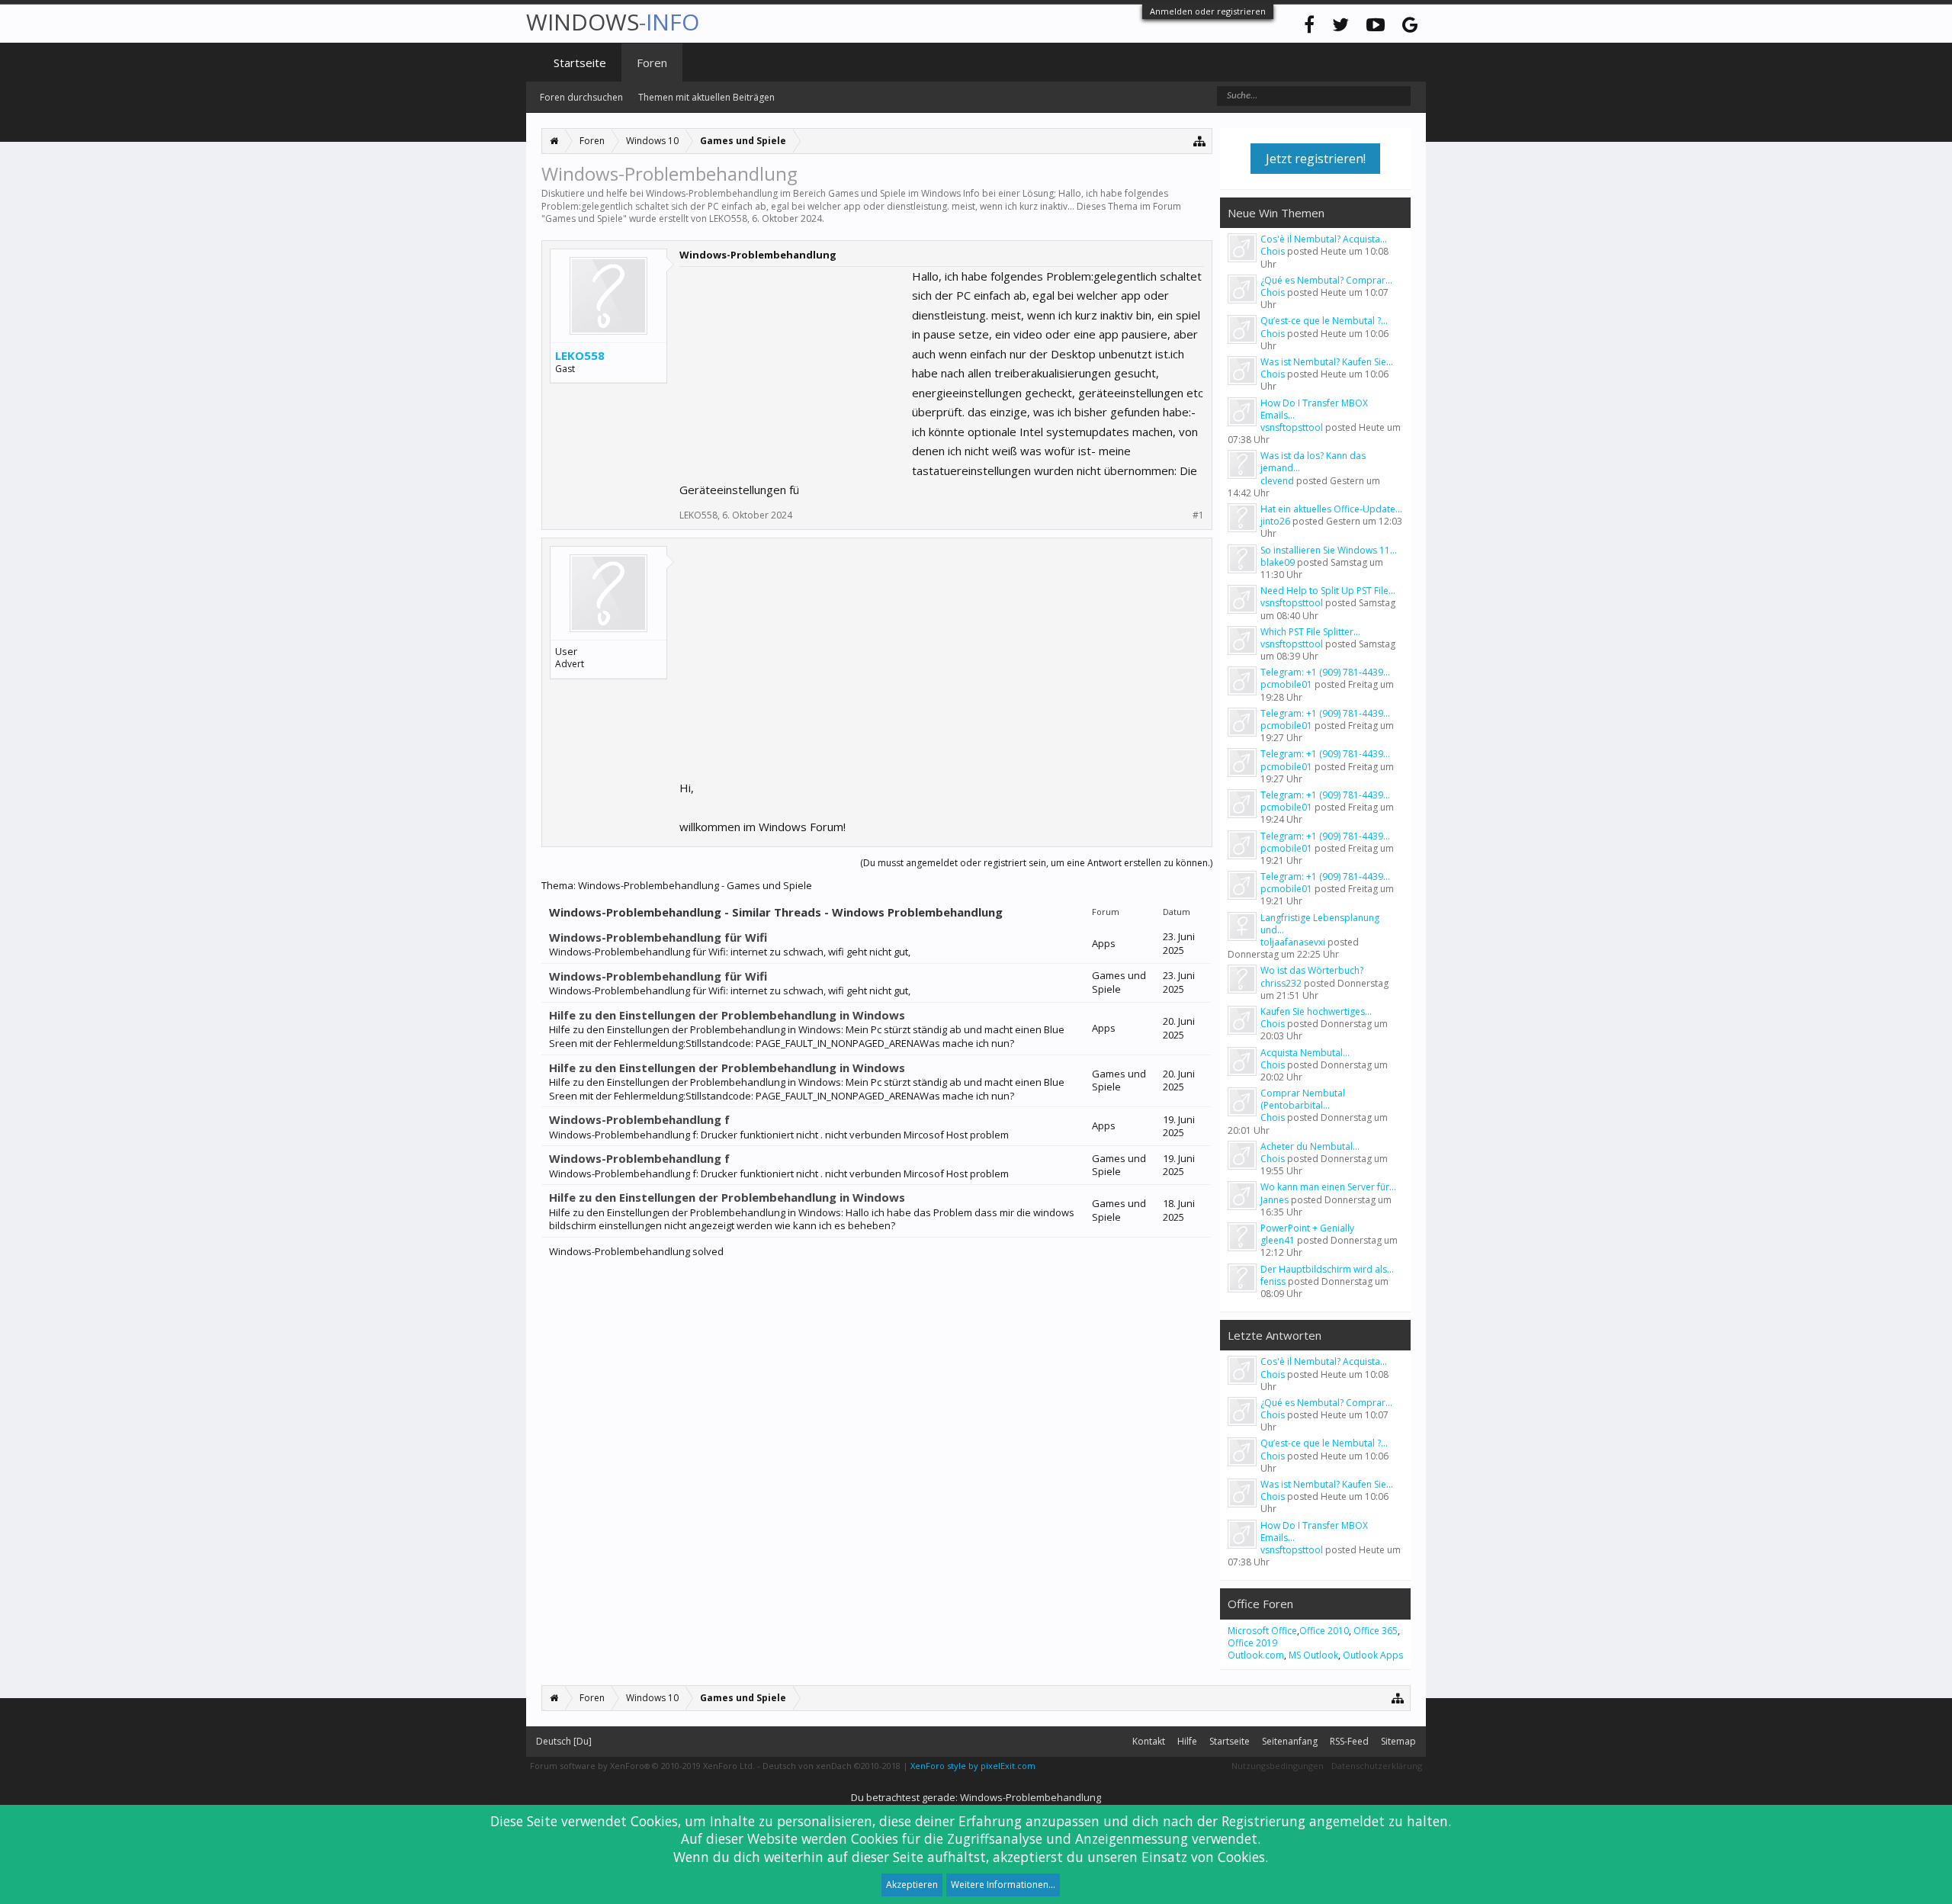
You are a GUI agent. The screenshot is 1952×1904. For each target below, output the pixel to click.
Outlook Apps (1373, 1655)
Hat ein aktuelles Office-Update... (1331, 509)
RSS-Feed (1349, 1741)
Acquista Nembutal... (1305, 1053)
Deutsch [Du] (564, 1741)
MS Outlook (1313, 1655)
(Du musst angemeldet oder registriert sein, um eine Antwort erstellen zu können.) (1036, 863)
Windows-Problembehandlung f (639, 1119)
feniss (1273, 1281)
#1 (1198, 515)
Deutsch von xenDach (832, 1766)
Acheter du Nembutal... (1310, 1146)
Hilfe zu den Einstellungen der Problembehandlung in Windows (727, 1015)
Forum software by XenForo (642, 1766)
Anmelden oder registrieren (1208, 11)
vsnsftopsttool (1292, 427)
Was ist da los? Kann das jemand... (1313, 462)
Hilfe (1187, 1741)
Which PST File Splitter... (1310, 632)
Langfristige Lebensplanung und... (1320, 924)
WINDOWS (613, 22)
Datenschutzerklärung (1377, 1766)
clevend (1277, 481)
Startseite (580, 63)
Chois (1273, 251)
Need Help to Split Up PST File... (1328, 591)
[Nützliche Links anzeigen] (1200, 141)
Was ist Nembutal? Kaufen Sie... (1327, 362)
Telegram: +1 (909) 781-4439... (1325, 672)
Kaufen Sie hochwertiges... (1316, 1011)
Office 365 (1376, 1631)
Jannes (1275, 1200)
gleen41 (1278, 1240)
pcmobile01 (1286, 684)
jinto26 (1275, 521)
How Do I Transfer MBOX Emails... (1314, 409)
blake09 (1278, 562)
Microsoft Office (1262, 1631)
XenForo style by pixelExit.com (973, 1766)
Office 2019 (1252, 1643)
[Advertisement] (794, 362)
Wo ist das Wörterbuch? (1312, 970)
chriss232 (1281, 983)
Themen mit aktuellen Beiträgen (706, 97)
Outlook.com (1256, 1655)
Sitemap (1398, 1741)
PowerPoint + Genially (1307, 1228)
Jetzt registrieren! (1316, 159)
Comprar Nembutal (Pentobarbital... (1303, 1099)
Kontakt (1149, 1741)
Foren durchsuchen (581, 97)
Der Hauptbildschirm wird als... (1327, 1269)
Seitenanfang (1290, 1741)
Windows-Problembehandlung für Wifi (658, 937)
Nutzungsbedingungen (1278, 1766)
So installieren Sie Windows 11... (1329, 550)
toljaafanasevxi (1293, 942)
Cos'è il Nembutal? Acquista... (1324, 239)
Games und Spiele (584, 218)
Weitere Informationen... (1003, 1885)
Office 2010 (1324, 1631)
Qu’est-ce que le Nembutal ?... (1324, 321)
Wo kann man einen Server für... (1328, 1187)
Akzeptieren (912, 1885)
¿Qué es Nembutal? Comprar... (1326, 280)
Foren (652, 63)
